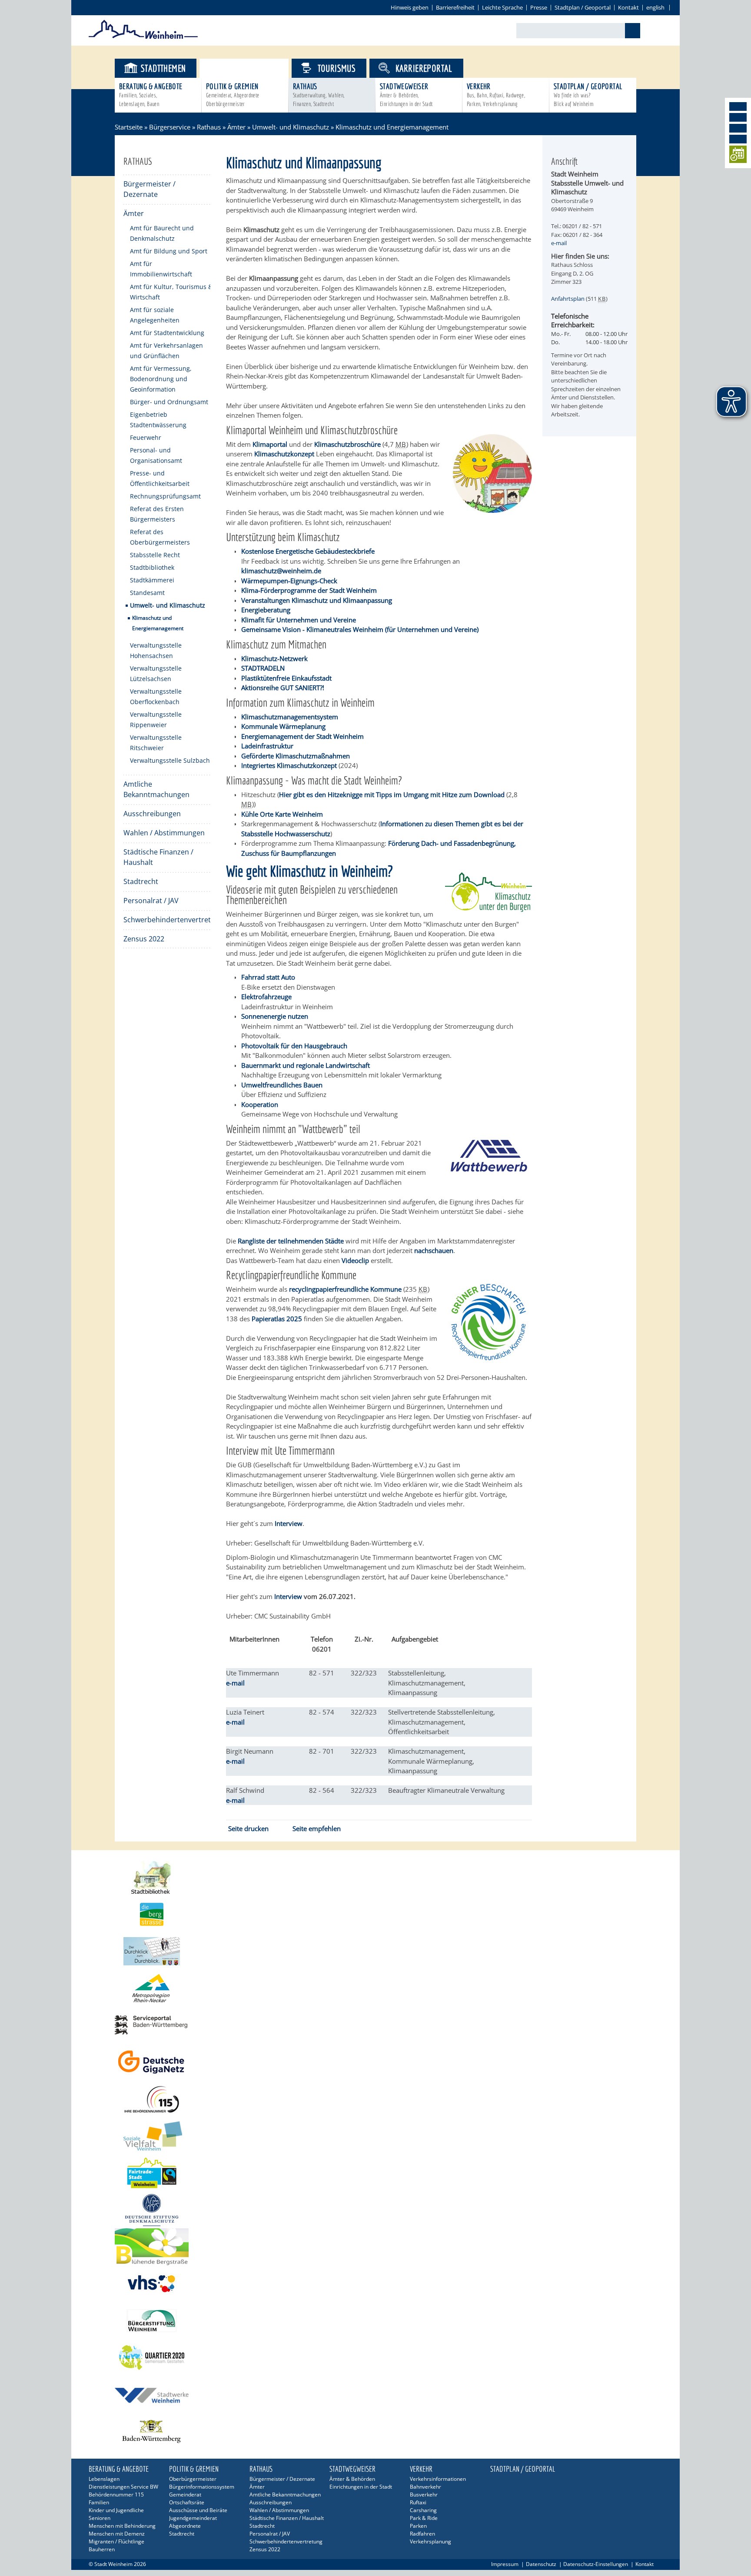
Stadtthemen (163, 68)
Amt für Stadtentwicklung (167, 333)
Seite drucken (248, 1828)
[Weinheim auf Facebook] (738, 106)
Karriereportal (424, 68)
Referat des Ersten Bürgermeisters (157, 514)
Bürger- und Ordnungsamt (169, 402)
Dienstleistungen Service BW (123, 2487)
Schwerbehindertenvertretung (167, 920)
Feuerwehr (146, 437)
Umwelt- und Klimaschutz (291, 127)
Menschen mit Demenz (117, 2534)
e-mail (235, 1683)
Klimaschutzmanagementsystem (290, 717)
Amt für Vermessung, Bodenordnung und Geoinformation (161, 379)
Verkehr (496, 95)
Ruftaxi (418, 2502)
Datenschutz (541, 2564)
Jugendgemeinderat (193, 2518)
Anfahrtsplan (568, 299)
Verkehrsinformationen (438, 2479)
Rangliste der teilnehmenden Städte (291, 1241)
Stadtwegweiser (406, 95)
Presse (539, 7)
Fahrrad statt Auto (268, 977)
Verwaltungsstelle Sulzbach (170, 760)
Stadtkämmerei (152, 580)
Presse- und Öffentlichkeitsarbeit (160, 478)
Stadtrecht (141, 881)
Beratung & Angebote (151, 95)
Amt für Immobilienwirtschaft (161, 269)
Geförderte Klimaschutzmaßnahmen (296, 756)
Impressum (505, 2564)
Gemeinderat (185, 2495)
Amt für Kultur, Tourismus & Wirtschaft (171, 292)
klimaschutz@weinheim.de (281, 571)
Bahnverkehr (425, 2487)
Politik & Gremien (233, 95)
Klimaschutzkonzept (284, 454)
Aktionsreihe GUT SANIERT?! (283, 688)
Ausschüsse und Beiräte (198, 2510)
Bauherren (102, 2549)
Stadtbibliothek (152, 567)
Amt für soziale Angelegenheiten (155, 315)
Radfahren (422, 2534)
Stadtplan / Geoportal (583, 7)
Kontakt (628, 7)
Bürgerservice (251, 68)
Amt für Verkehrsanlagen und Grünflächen (166, 351)
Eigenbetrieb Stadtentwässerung (158, 420)
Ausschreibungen (152, 814)
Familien (99, 2502)
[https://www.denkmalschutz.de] (375, 2210)
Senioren (100, 2518)
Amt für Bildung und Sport (169, 251)
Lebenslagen (104, 2479)
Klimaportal (270, 444)
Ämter (236, 127)
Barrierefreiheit (455, 7)
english (655, 7)
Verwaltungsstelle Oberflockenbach (156, 696)
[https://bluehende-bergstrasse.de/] (375, 2247)
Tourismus (337, 68)
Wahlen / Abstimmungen (164, 833)
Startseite (129, 127)
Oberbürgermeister (193, 2479)
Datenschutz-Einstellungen (596, 2564)
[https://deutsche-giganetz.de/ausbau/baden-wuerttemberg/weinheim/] (375, 2062)
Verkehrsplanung (430, 2541)
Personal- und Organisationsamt (156, 455)
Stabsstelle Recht (155, 555)
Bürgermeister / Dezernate (150, 189)
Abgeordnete (185, 2526)
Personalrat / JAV (151, 901)
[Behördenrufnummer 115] (375, 2099)
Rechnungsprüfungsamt (165, 496)
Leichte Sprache (502, 7)
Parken (418, 2526)
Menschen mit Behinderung (122, 2526)
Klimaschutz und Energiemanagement (158, 623)
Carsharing (423, 2510)
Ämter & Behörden (352, 2479)
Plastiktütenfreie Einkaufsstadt (286, 678)
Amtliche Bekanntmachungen (156, 789)
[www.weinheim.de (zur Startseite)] (143, 37)
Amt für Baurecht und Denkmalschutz (162, 233)
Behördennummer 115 (116, 2495)
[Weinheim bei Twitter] (738, 128)
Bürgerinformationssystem (202, 2487)
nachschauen (434, 1250)
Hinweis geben (410, 7)
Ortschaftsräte (187, 2502)
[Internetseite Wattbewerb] (488, 1173)
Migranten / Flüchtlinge (116, 2541)
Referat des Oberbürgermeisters (160, 537)
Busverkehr (424, 2495)
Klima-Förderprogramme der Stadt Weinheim (309, 590)
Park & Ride (424, 2518)
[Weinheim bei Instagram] (738, 117)
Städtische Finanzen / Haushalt (158, 857)
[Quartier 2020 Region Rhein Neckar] (375, 2358)
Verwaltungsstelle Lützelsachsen (156, 673)
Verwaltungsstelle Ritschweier (156, 743)
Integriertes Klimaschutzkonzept (289, 765)
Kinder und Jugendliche (116, 2510)
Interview (288, 1596)
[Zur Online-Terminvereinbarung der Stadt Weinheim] (738, 156)
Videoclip (355, 1260)
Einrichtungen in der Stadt (361, 2487)
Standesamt (147, 593)
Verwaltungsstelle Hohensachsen (156, 650)
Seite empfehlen (317, 1828)
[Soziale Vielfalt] (375, 2136)
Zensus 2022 (144, 939)
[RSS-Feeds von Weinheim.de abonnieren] (738, 139)
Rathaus (319, 95)
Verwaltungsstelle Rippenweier (156, 720)
